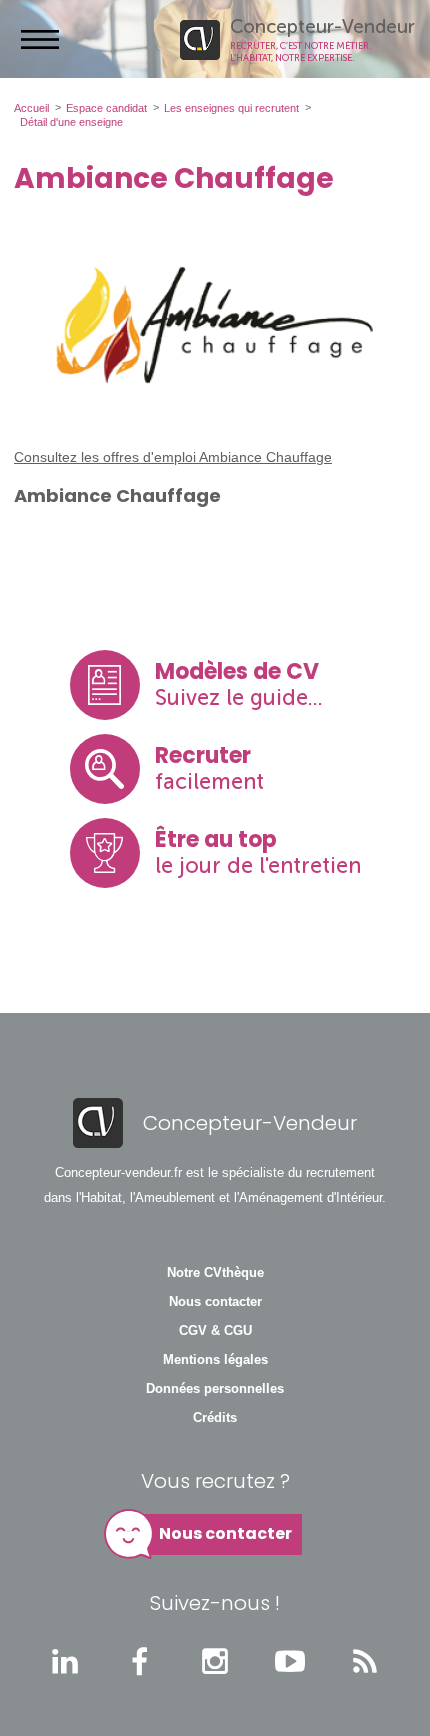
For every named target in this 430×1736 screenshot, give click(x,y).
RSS (365, 1661)
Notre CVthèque (215, 1273)
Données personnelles (215, 1389)
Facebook (140, 1661)
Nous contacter (215, 1302)
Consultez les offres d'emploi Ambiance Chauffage (173, 457)
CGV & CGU (215, 1331)
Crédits (215, 1418)
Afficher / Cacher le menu (40, 39)
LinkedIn (65, 1661)
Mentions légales (215, 1360)
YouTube (290, 1661)
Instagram (215, 1661)
